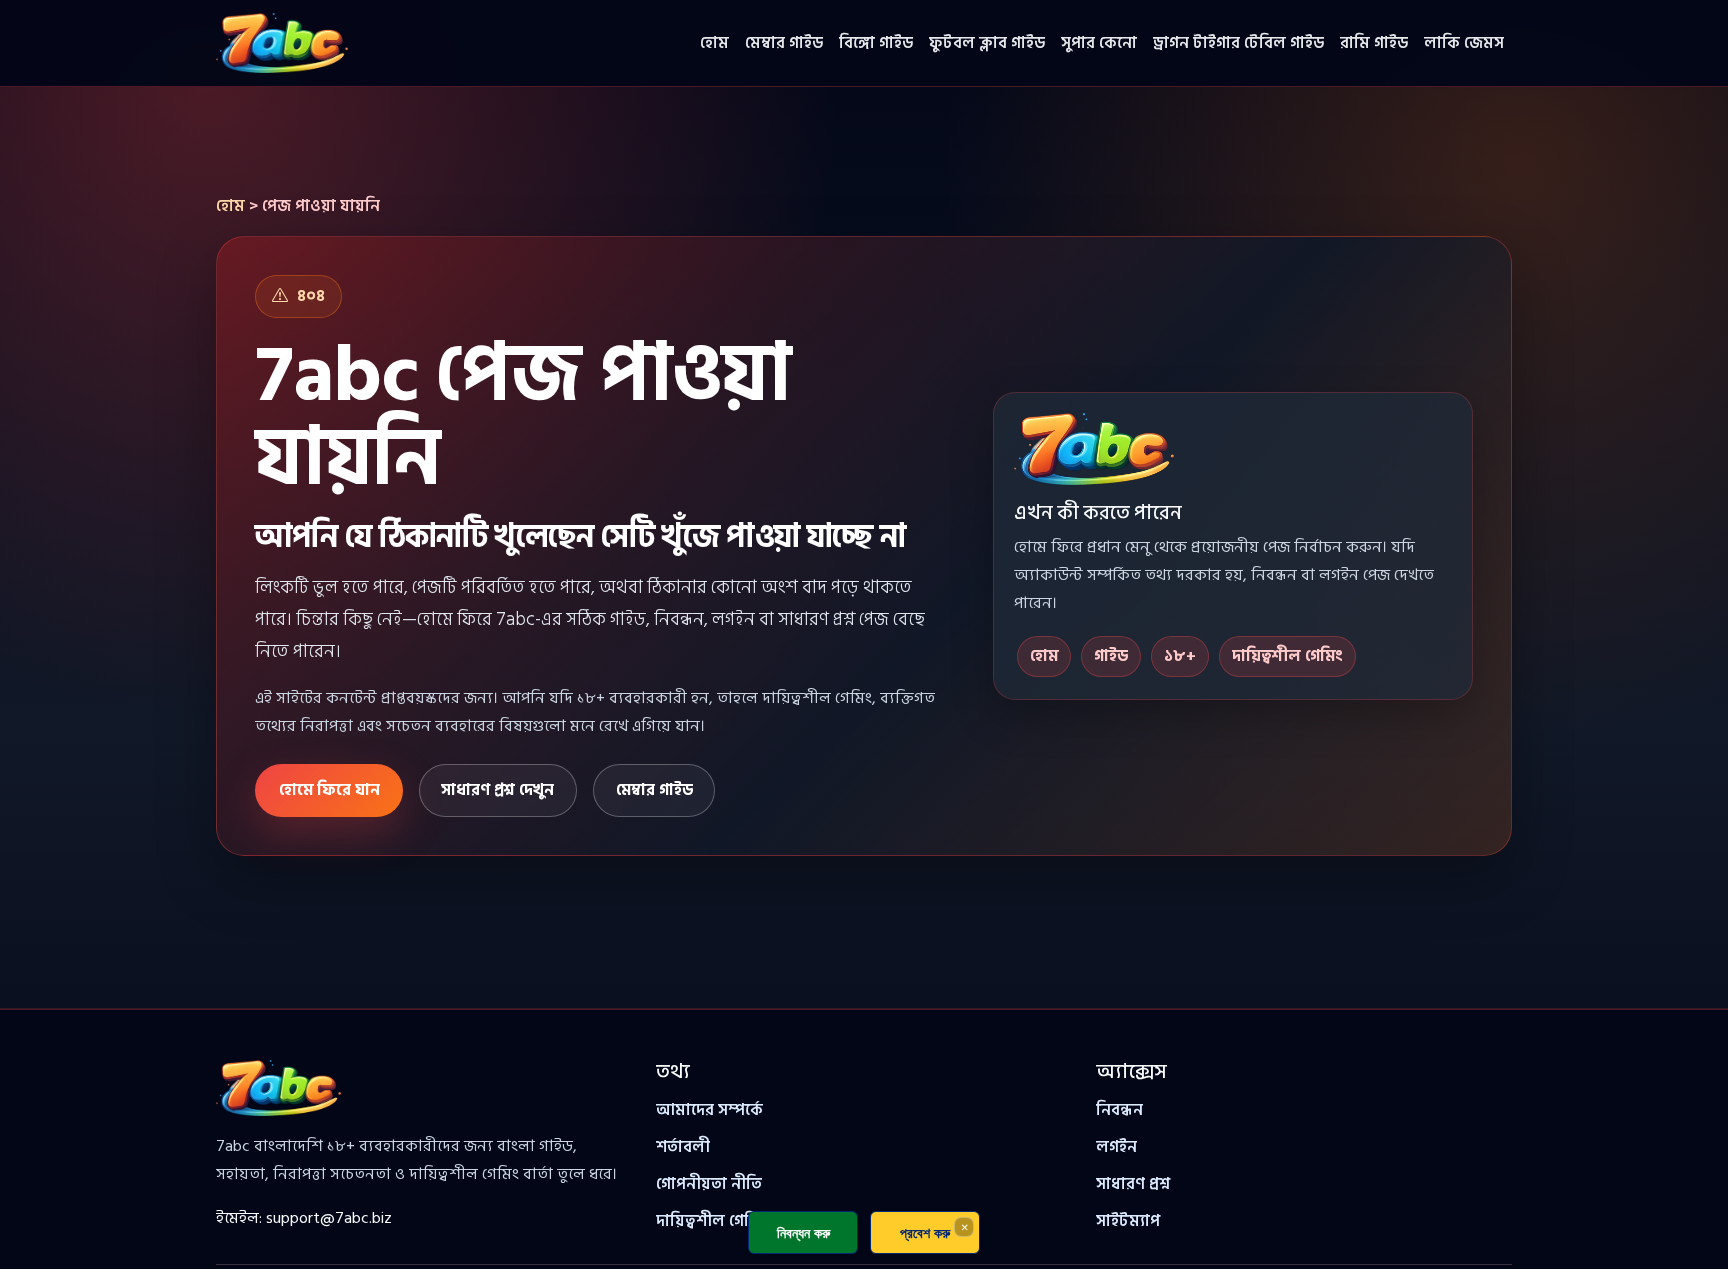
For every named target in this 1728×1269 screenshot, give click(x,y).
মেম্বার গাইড (784, 43)
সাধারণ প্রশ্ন (1133, 1184)
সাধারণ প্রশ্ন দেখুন (497, 790)
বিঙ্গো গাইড (876, 43)
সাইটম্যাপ (1128, 1221)
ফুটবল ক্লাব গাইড (987, 43)
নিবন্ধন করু (803, 1232)
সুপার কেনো (1099, 43)
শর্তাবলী (683, 1147)
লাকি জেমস (1464, 43)
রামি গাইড (1374, 43)
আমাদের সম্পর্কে (709, 1110)
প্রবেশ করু (925, 1232)
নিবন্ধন (1119, 1110)
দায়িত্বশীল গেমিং (712, 1221)
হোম (714, 43)
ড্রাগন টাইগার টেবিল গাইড (1238, 43)
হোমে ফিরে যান (329, 790)
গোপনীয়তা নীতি (709, 1184)
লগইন (1116, 1147)
